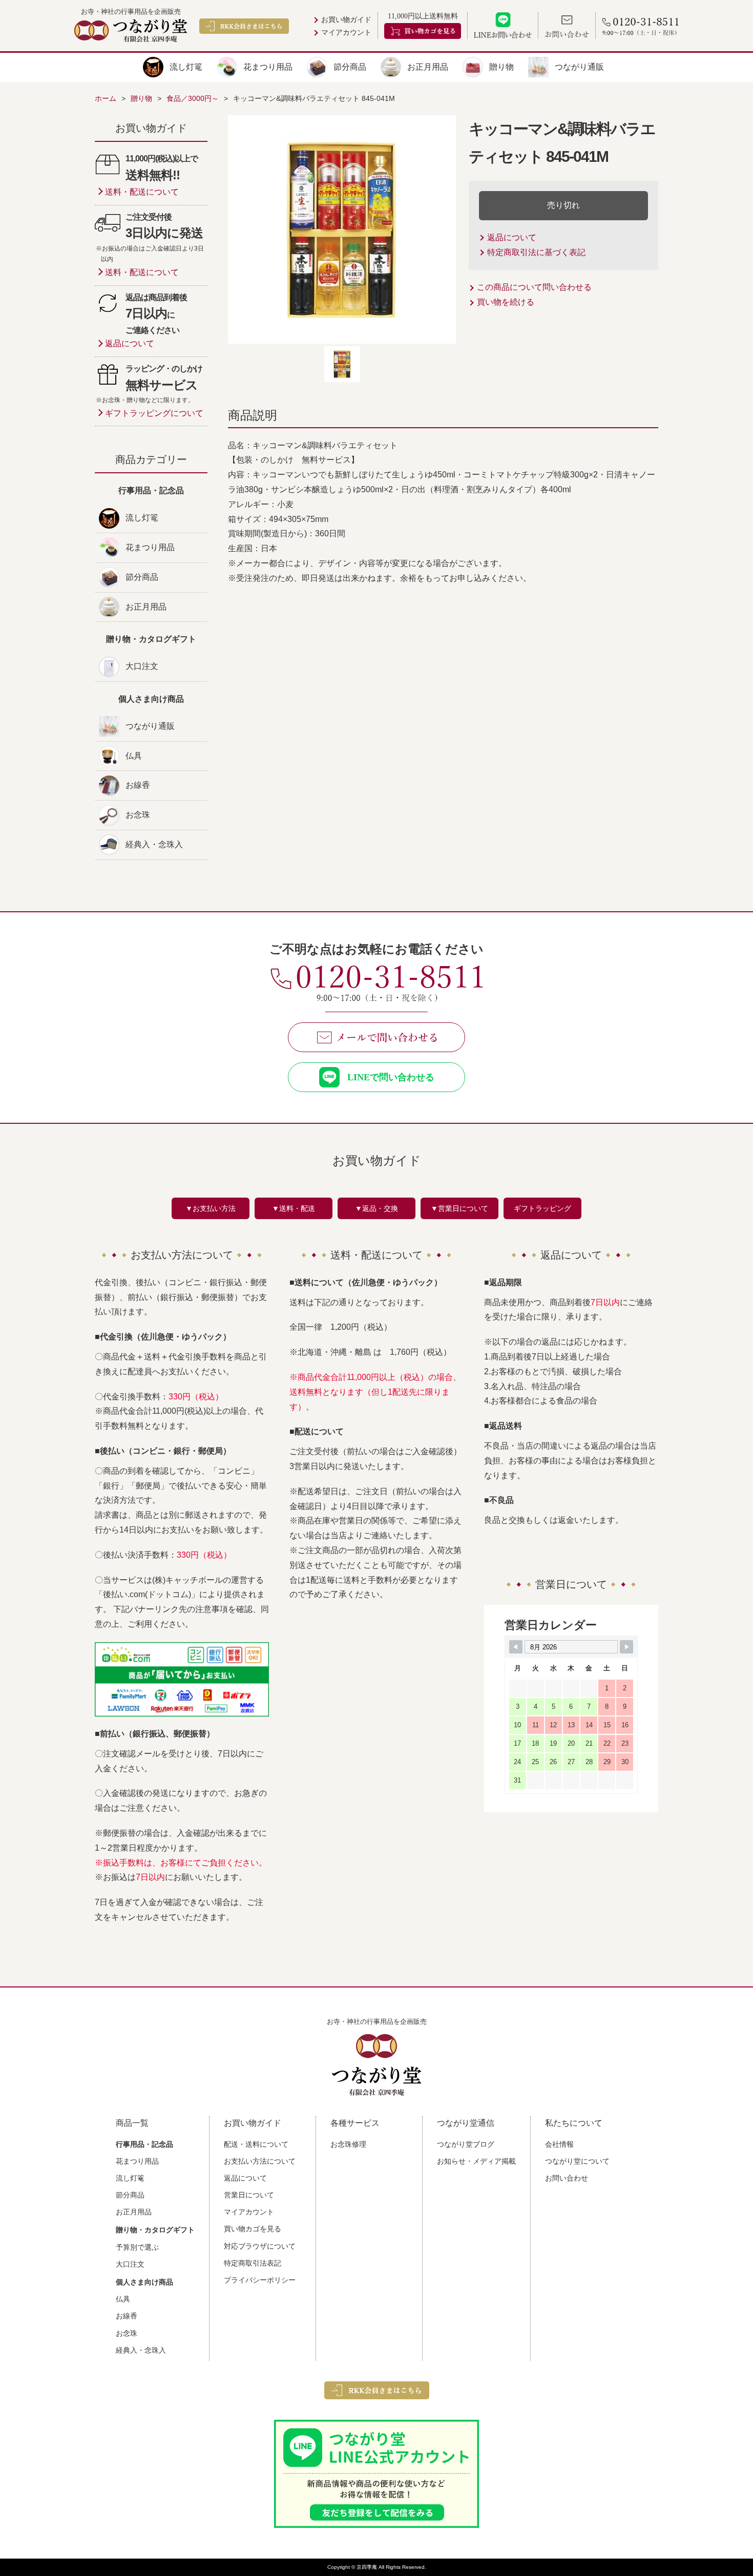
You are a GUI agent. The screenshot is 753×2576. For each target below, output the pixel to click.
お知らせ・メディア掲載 (476, 2161)
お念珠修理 (348, 2144)
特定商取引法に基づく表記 (536, 252)
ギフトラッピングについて (154, 413)
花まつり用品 (268, 67)
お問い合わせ (567, 2178)
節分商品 (350, 67)
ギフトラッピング (542, 1208)
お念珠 (138, 815)
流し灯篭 (186, 67)
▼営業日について (459, 1208)
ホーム (106, 98)
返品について (512, 237)
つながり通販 (579, 67)
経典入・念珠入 (154, 844)
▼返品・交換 (376, 1208)
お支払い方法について (260, 2161)
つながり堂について (577, 2161)
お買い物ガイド (346, 20)
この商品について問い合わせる (534, 287)
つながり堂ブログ (466, 2144)
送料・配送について (142, 192)
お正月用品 (428, 67)
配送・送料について (256, 2144)
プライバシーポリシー (260, 2280)
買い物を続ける (506, 302)
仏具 (134, 756)
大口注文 (142, 666)
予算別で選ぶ (137, 2247)
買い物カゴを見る (253, 2229)
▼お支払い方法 (211, 1208)
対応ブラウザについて (260, 2246)
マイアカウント (346, 33)
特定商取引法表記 (253, 2263)
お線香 (138, 785)
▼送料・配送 (294, 1208)
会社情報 (559, 2144)
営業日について (249, 2195)
